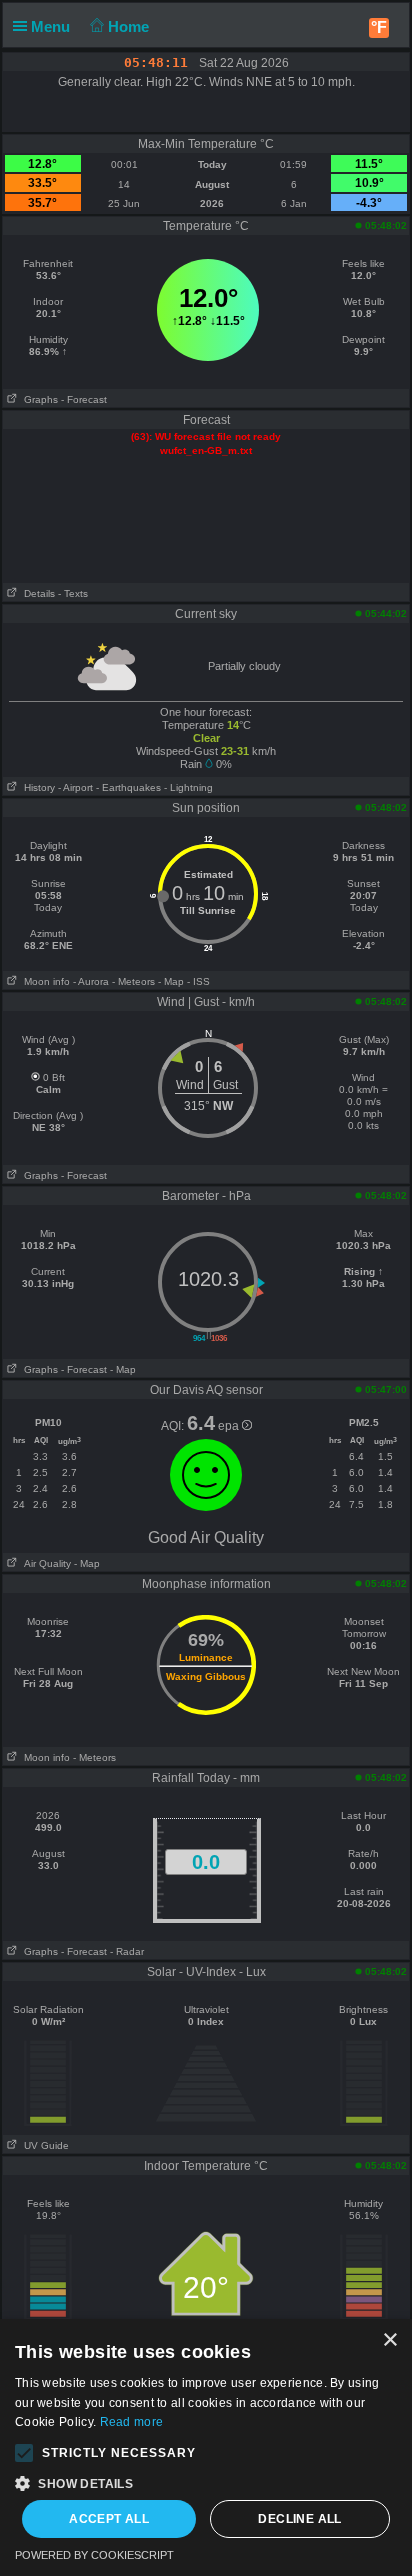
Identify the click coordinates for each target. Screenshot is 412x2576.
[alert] (206, 2447)
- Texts (73, 593)
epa (230, 1426)
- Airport (75, 787)
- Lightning (188, 787)
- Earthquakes (128, 787)
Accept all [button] (109, 2519)
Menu (52, 26)
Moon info (44, 981)
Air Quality (44, 1563)
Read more (132, 2422)
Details (36, 593)
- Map (171, 981)
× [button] (389, 2340)
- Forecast (84, 399)
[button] (24, 2453)
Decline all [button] (299, 2519)
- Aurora (91, 981)
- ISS (198, 981)
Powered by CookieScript (94, 2555)
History (36, 787)
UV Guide (43, 2145)
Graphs (38, 399)
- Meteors (133, 981)
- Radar (127, 1951)
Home (130, 26)
